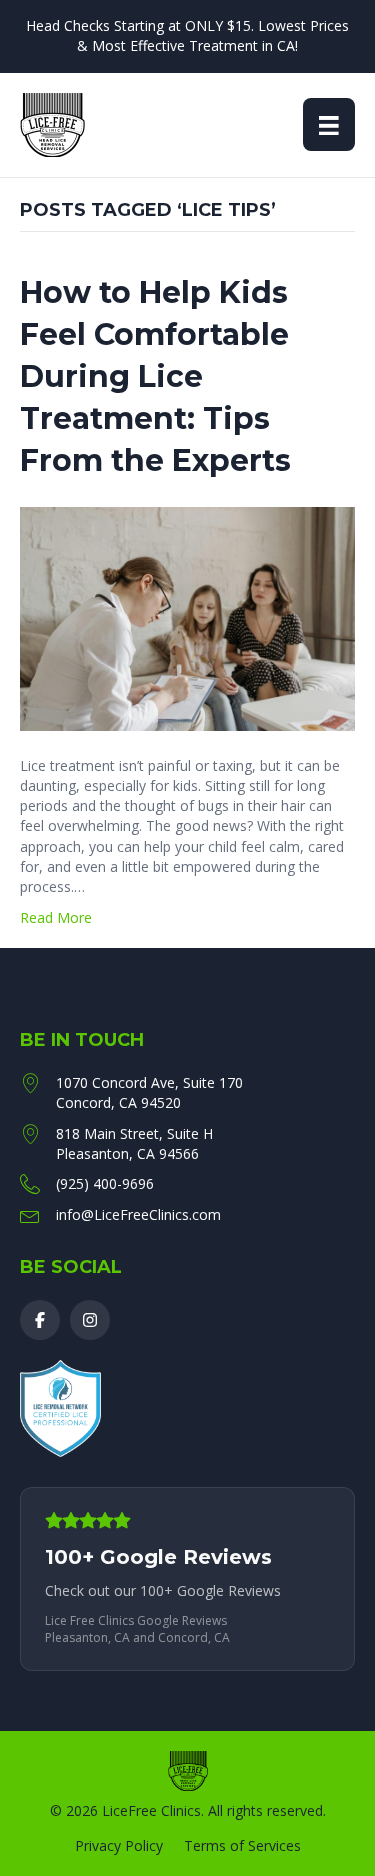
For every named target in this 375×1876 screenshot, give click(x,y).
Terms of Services (242, 1845)
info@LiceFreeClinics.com (138, 1214)
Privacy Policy (119, 1845)
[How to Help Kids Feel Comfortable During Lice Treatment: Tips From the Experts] (187, 616)
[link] (187, 1579)
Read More (56, 917)
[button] (40, 1320)
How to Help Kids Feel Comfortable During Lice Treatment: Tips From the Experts (155, 376)
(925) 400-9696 (105, 1183)
